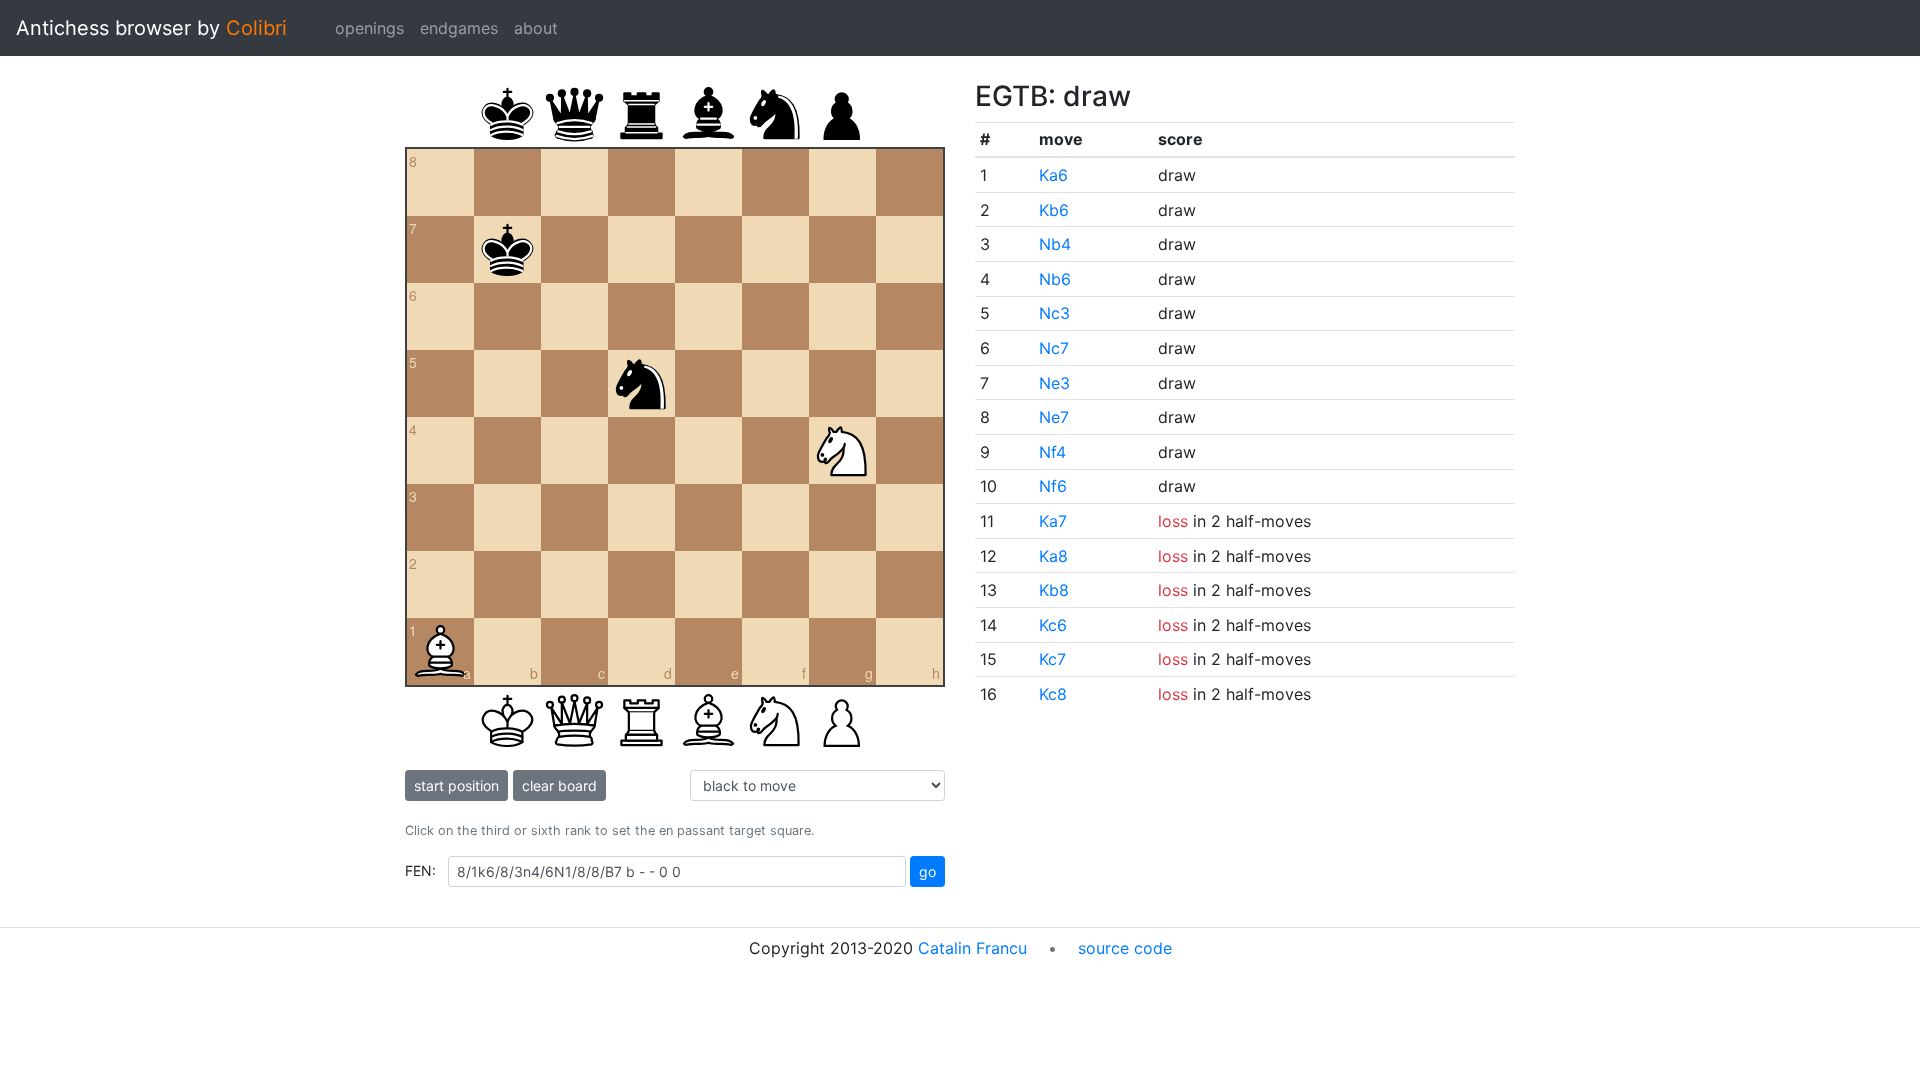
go (927, 871)
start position (456, 785)
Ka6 (1053, 175)
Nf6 (1053, 486)
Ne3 (1054, 383)
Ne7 (1054, 417)
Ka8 (1053, 556)
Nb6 (1055, 279)
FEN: (420, 870)
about (536, 28)
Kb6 (1054, 210)
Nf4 (1052, 452)
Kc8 (1053, 694)
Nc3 (1054, 313)
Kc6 (1053, 625)
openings (369, 28)
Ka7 (1053, 521)
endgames (459, 28)
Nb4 (1055, 244)
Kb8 (1054, 590)
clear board (559, 785)
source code (1125, 948)
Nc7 (1054, 348)
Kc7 (1052, 659)
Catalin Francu (972, 948)
